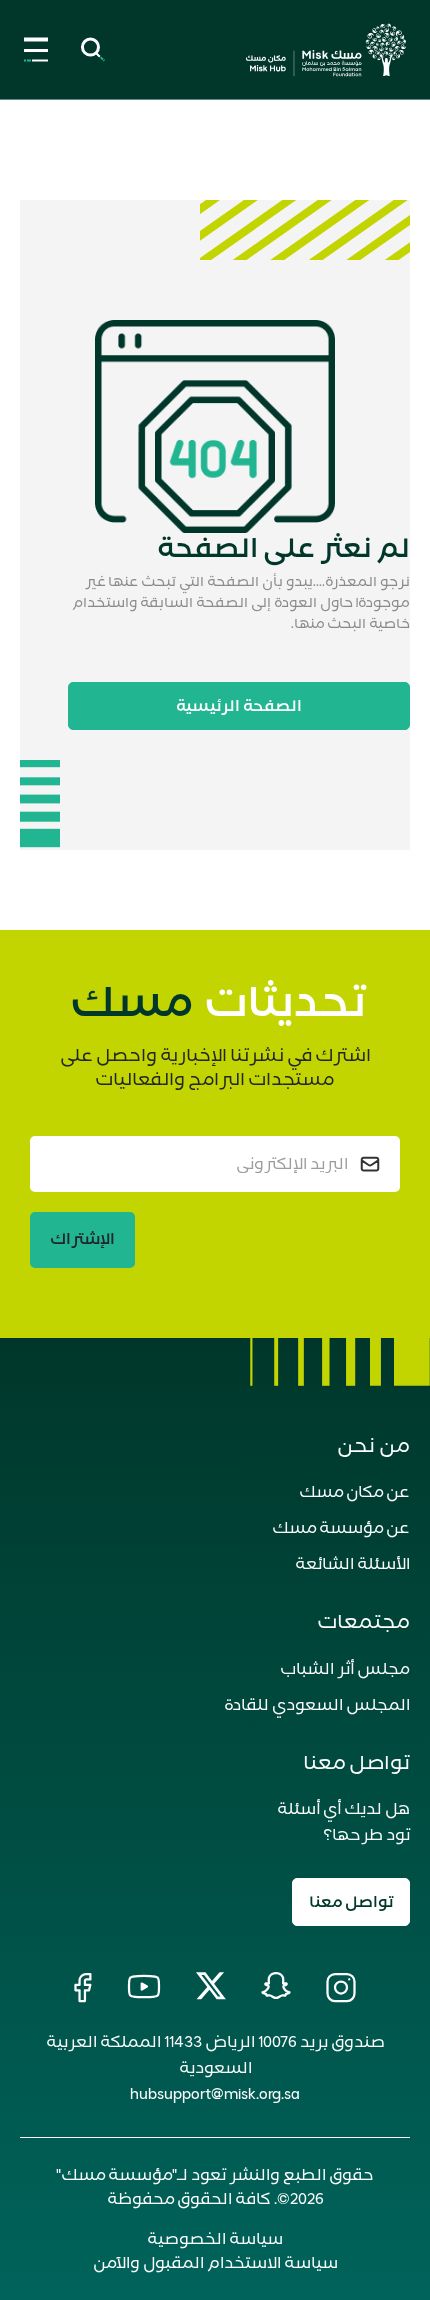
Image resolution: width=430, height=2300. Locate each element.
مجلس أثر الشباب (345, 1669)
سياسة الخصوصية (215, 2239)
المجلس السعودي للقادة (317, 1705)
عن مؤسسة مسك (341, 1528)
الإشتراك (82, 1239)
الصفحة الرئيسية (239, 706)
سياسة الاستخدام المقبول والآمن (215, 2263)
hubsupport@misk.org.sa (215, 2094)
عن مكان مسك (354, 1492)
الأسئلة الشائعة (352, 1564)
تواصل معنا (351, 1902)
